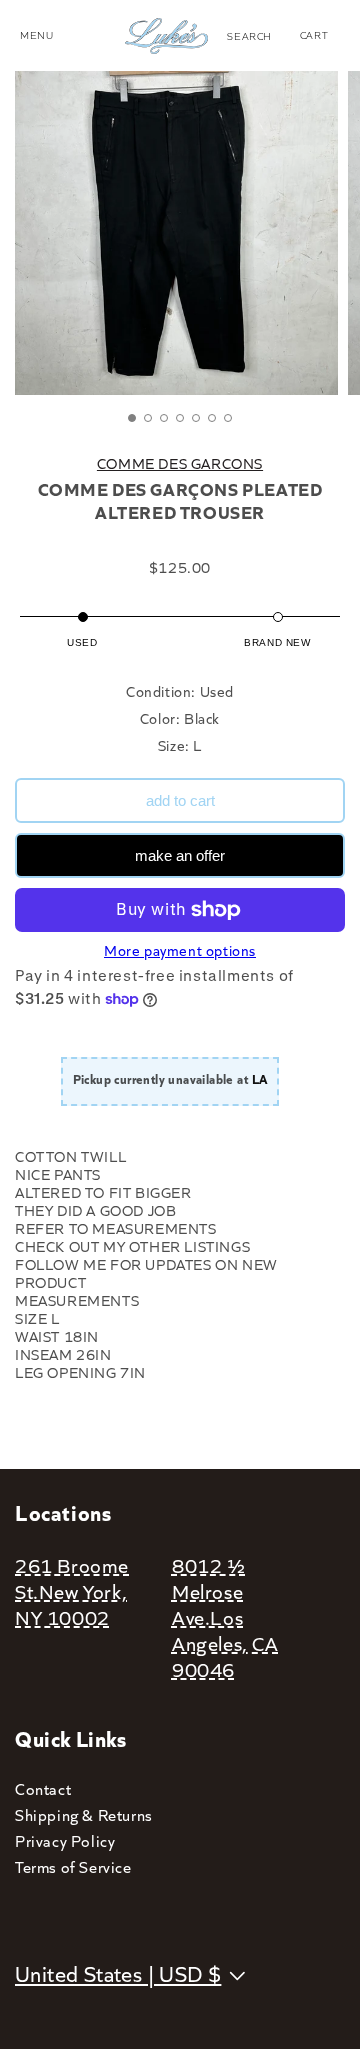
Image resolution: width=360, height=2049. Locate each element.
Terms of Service (73, 1866)
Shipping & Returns (84, 1814)
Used (82, 642)
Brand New (277, 642)
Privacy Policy (65, 1840)
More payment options (180, 950)
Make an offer (180, 855)
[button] (249, 36)
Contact (43, 1788)
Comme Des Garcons (180, 463)
